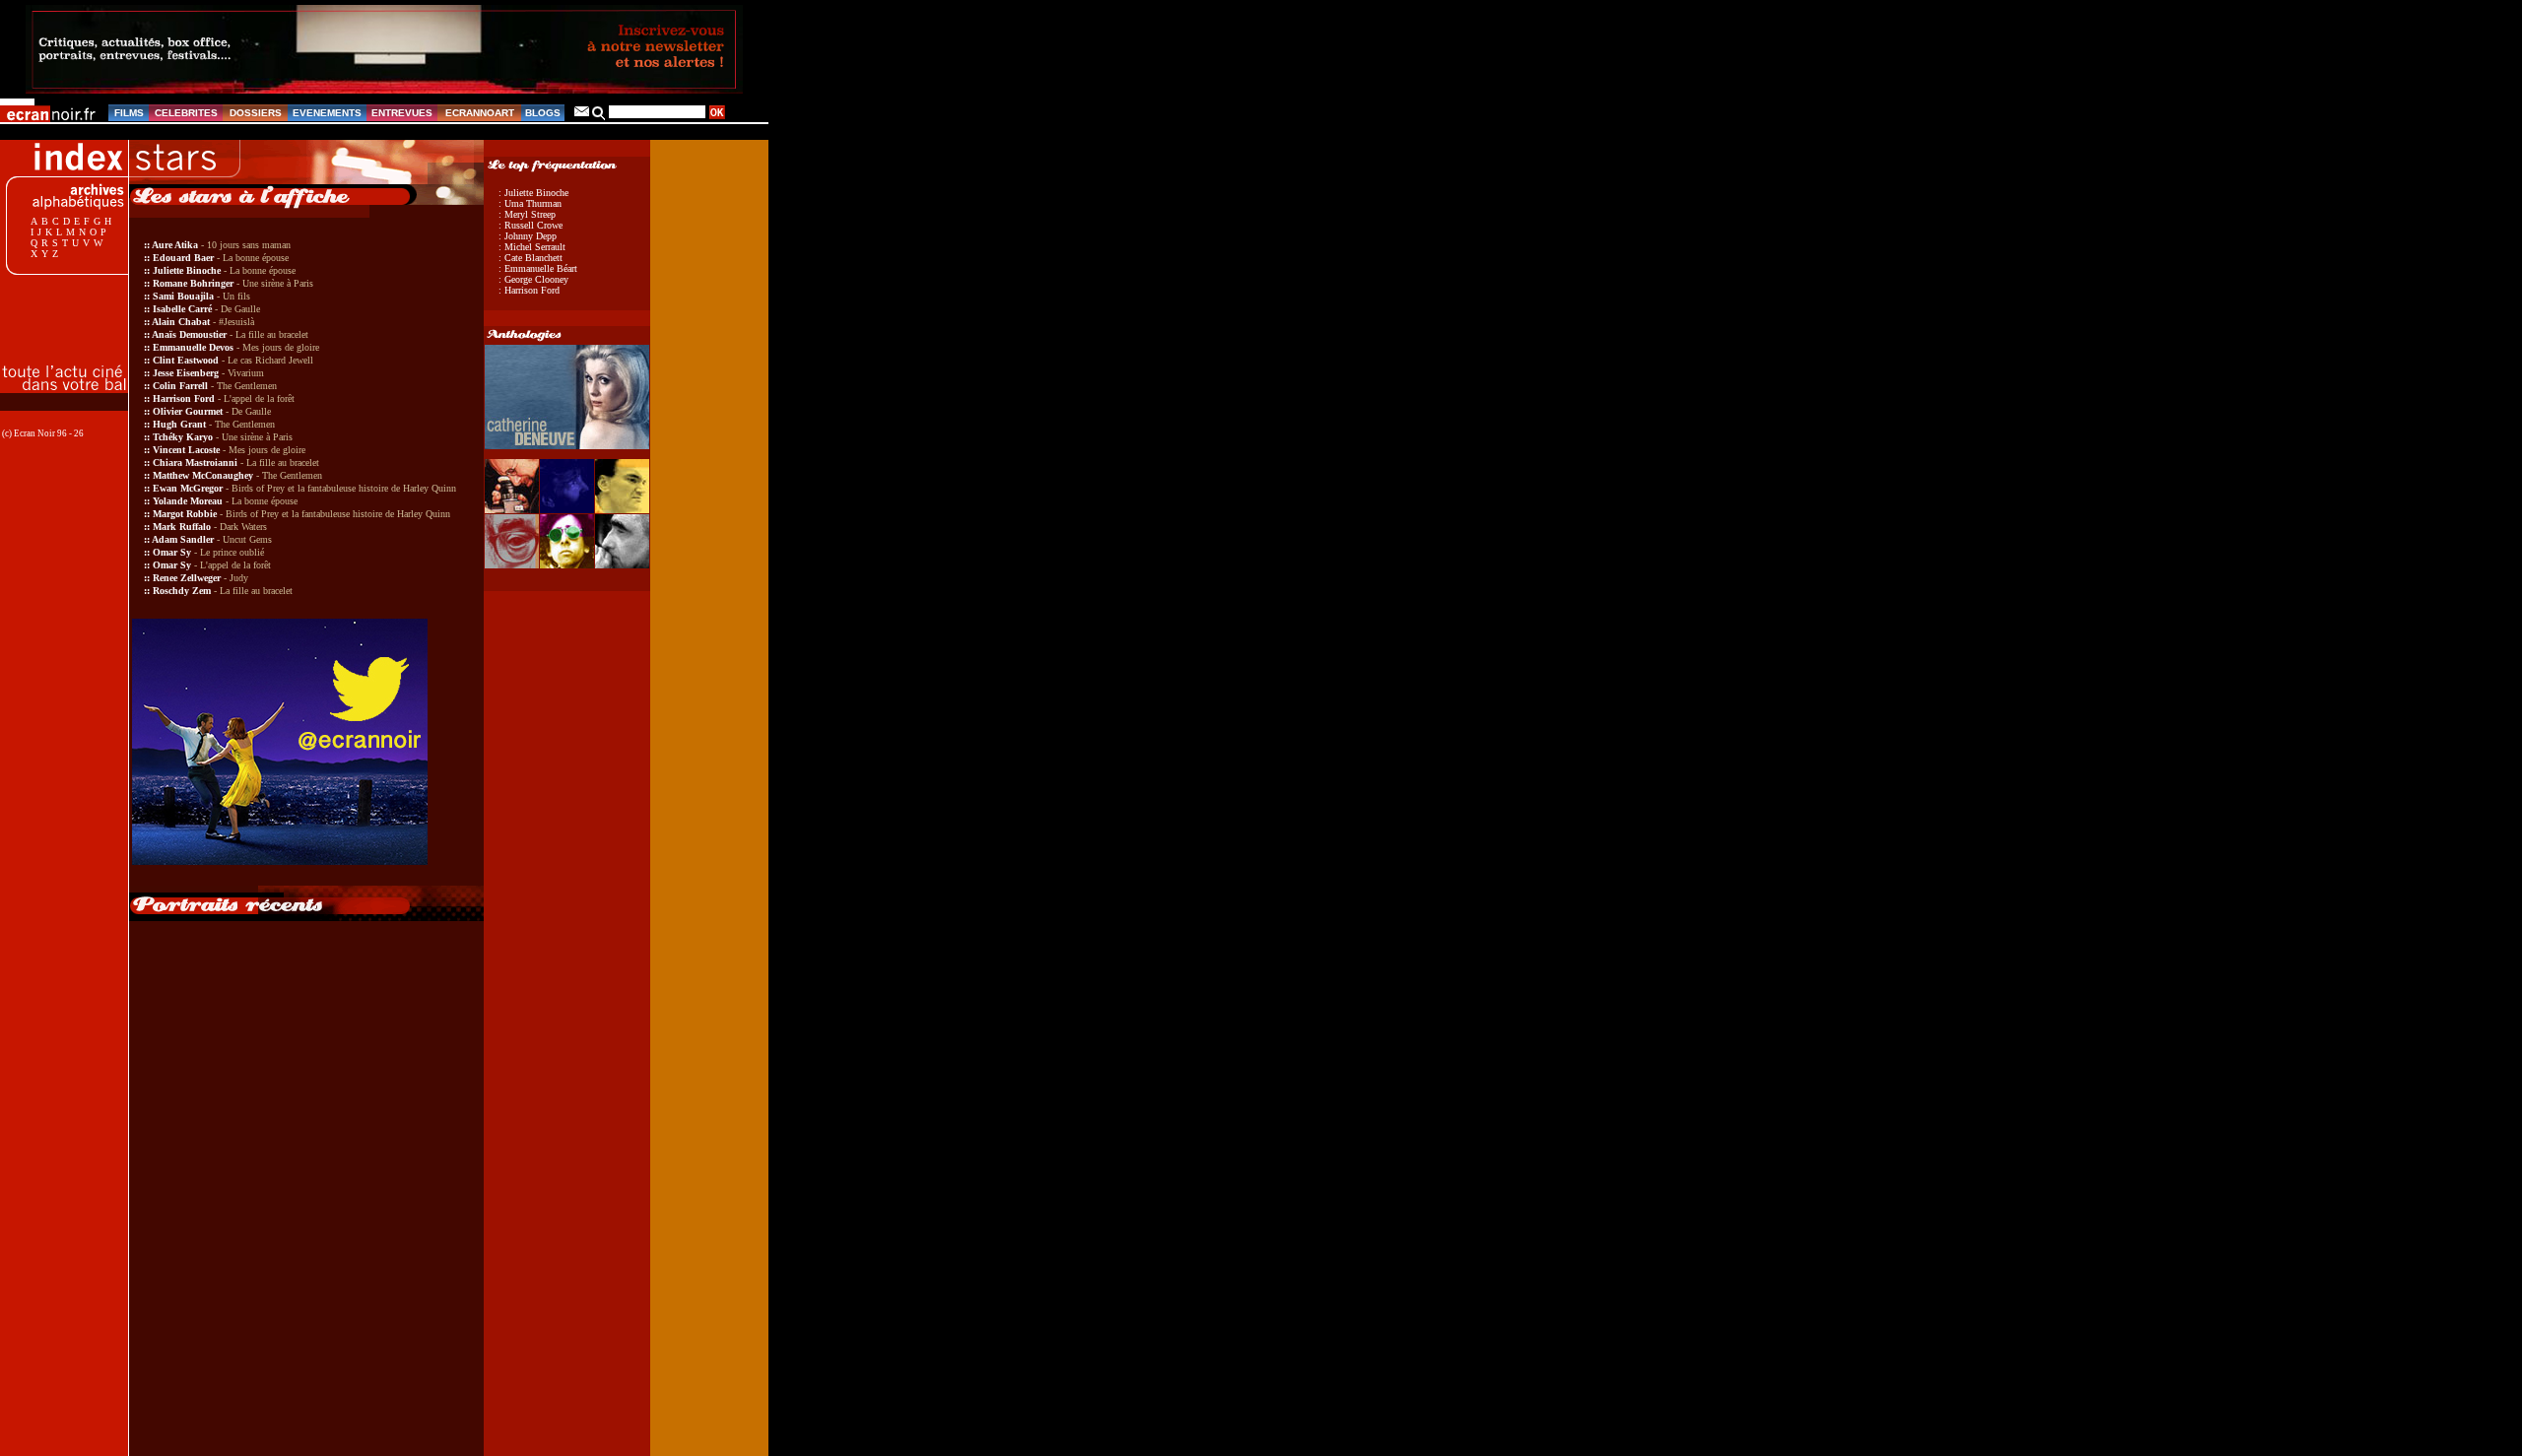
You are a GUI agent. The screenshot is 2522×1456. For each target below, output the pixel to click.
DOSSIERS (256, 113)
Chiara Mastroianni (195, 463)
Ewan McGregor (188, 488)
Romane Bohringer (193, 283)
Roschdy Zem (182, 591)
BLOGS (543, 113)
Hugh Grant (179, 424)
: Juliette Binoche (533, 193)
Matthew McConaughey (203, 475)
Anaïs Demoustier (189, 334)
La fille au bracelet (272, 334)
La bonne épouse (256, 258)
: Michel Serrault (532, 247)
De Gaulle (240, 309)
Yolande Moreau (188, 501)
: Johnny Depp (528, 236)
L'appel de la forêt (259, 398)
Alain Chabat (181, 322)
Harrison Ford (184, 398)
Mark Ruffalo (182, 527)
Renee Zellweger (187, 578)
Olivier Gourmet (188, 411)
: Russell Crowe (531, 225)
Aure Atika (175, 245)
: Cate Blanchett (531, 258)
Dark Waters (243, 527)
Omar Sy (172, 552)
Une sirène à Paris (278, 283)
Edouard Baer (183, 258)
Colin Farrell (180, 386)
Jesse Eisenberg (186, 373)
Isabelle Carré (182, 309)
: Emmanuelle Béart (538, 268)
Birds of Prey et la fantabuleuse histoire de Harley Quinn (344, 488)
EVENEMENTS (327, 113)
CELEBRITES (186, 113)
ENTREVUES (402, 113)
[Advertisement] (74, 308)
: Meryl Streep (527, 214)
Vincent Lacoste (186, 450)
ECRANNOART (480, 113)
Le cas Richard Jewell (270, 360)
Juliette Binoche (187, 270)
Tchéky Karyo (183, 437)
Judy (239, 578)
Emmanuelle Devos (193, 347)
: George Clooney (533, 279)
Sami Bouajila (183, 296)
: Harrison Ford (529, 290)
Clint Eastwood (186, 360)
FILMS (129, 113)
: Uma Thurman (530, 203)
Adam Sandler (183, 539)
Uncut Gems (247, 539)
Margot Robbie (185, 514)
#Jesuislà (236, 322)
